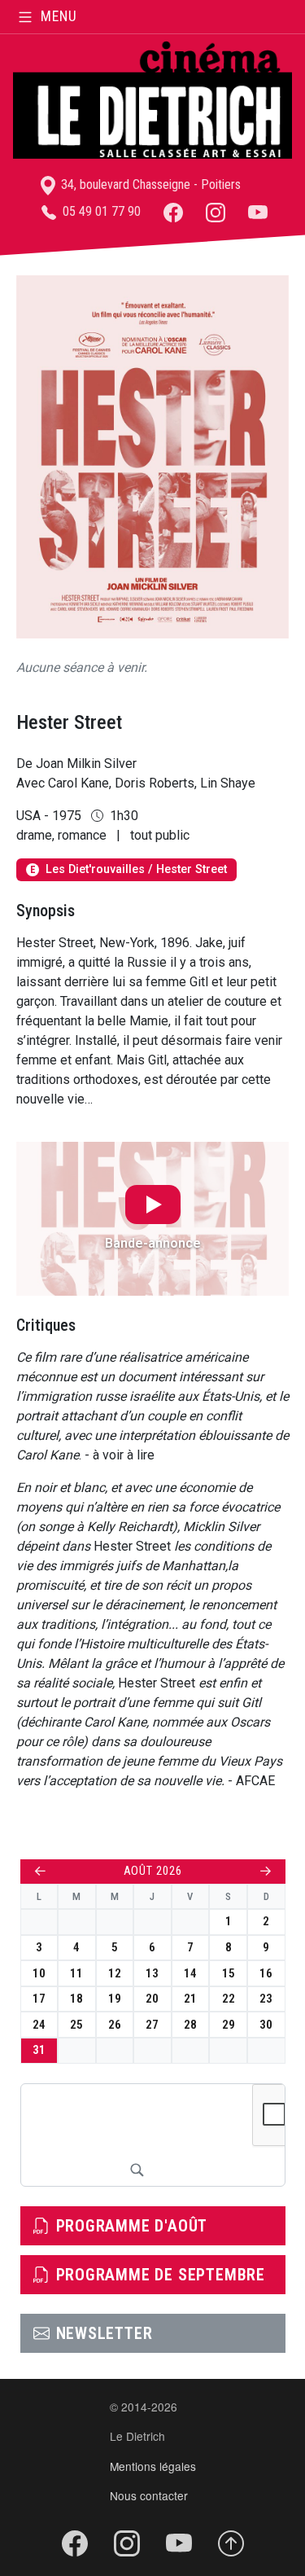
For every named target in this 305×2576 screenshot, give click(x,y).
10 (39, 1973)
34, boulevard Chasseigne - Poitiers (149, 184)
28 (190, 2025)
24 (39, 2025)
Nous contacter (149, 2495)
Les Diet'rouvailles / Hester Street (129, 869)
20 (152, 1999)
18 (76, 1999)
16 (266, 1973)
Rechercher (137, 2170)
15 (229, 1973)
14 (190, 1973)
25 (76, 2025)
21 (190, 1999)
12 (115, 1973)
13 (152, 1973)
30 (266, 2025)
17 (39, 1999)
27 (152, 2025)
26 (115, 2025)
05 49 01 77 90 (100, 211)
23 (266, 1999)
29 (229, 2025)
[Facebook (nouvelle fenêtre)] (173, 211)
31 (39, 2050)
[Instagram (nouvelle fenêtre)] (216, 211)
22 (229, 1999)
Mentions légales (153, 2466)
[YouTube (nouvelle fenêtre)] (258, 211)
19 (115, 1999)
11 (76, 1973)
